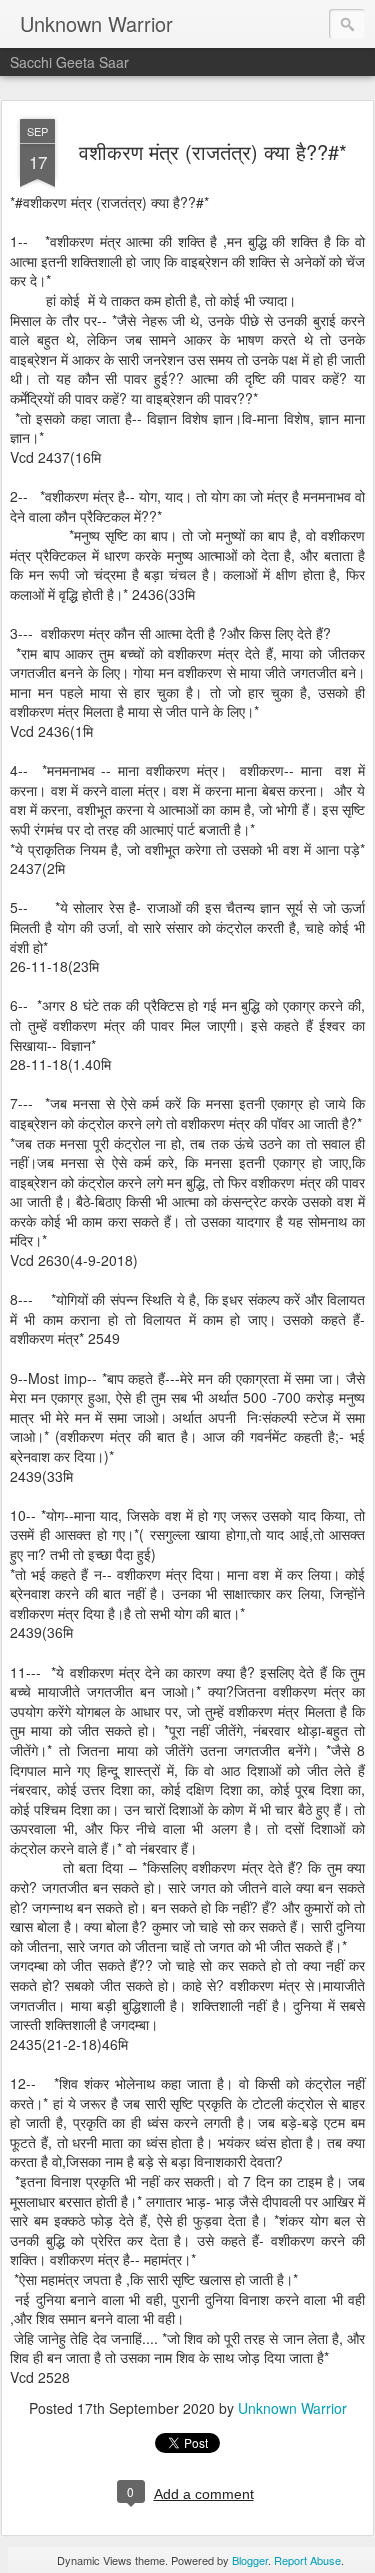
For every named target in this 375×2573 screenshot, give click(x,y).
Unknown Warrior (292, 2408)
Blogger (250, 2560)
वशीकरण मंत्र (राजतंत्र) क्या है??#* (213, 151)
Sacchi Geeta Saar (69, 62)
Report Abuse (307, 2560)
